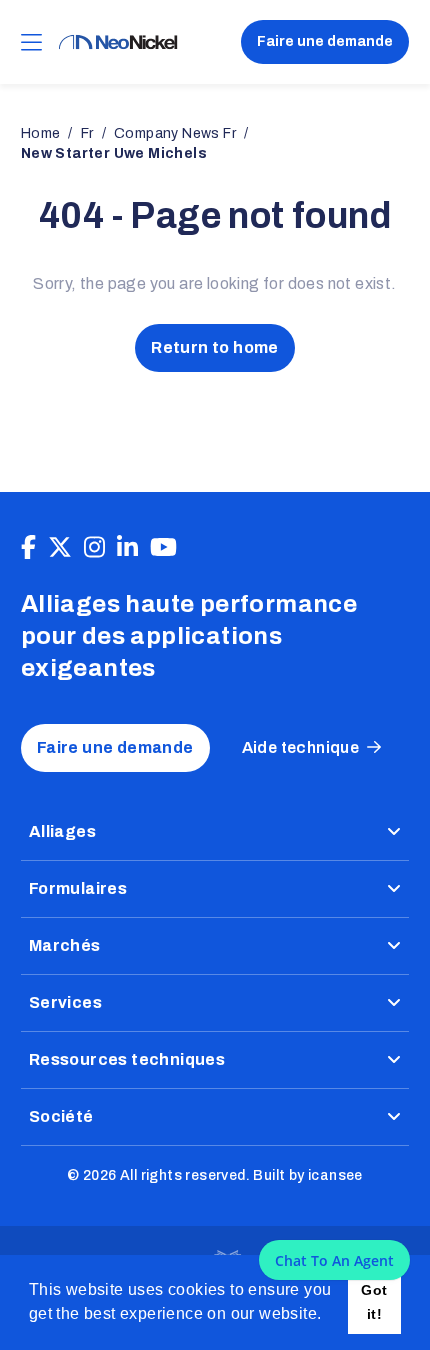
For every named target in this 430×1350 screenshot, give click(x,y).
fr (87, 133)
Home (41, 133)
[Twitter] (60, 548)
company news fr (175, 133)
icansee (335, 1175)
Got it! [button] (374, 1302)
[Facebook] (28, 548)
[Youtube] (163, 548)
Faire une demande (325, 41)
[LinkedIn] (127, 548)
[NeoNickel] (118, 42)
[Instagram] (94, 548)
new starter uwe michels (114, 153)
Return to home (215, 347)
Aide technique (301, 747)
